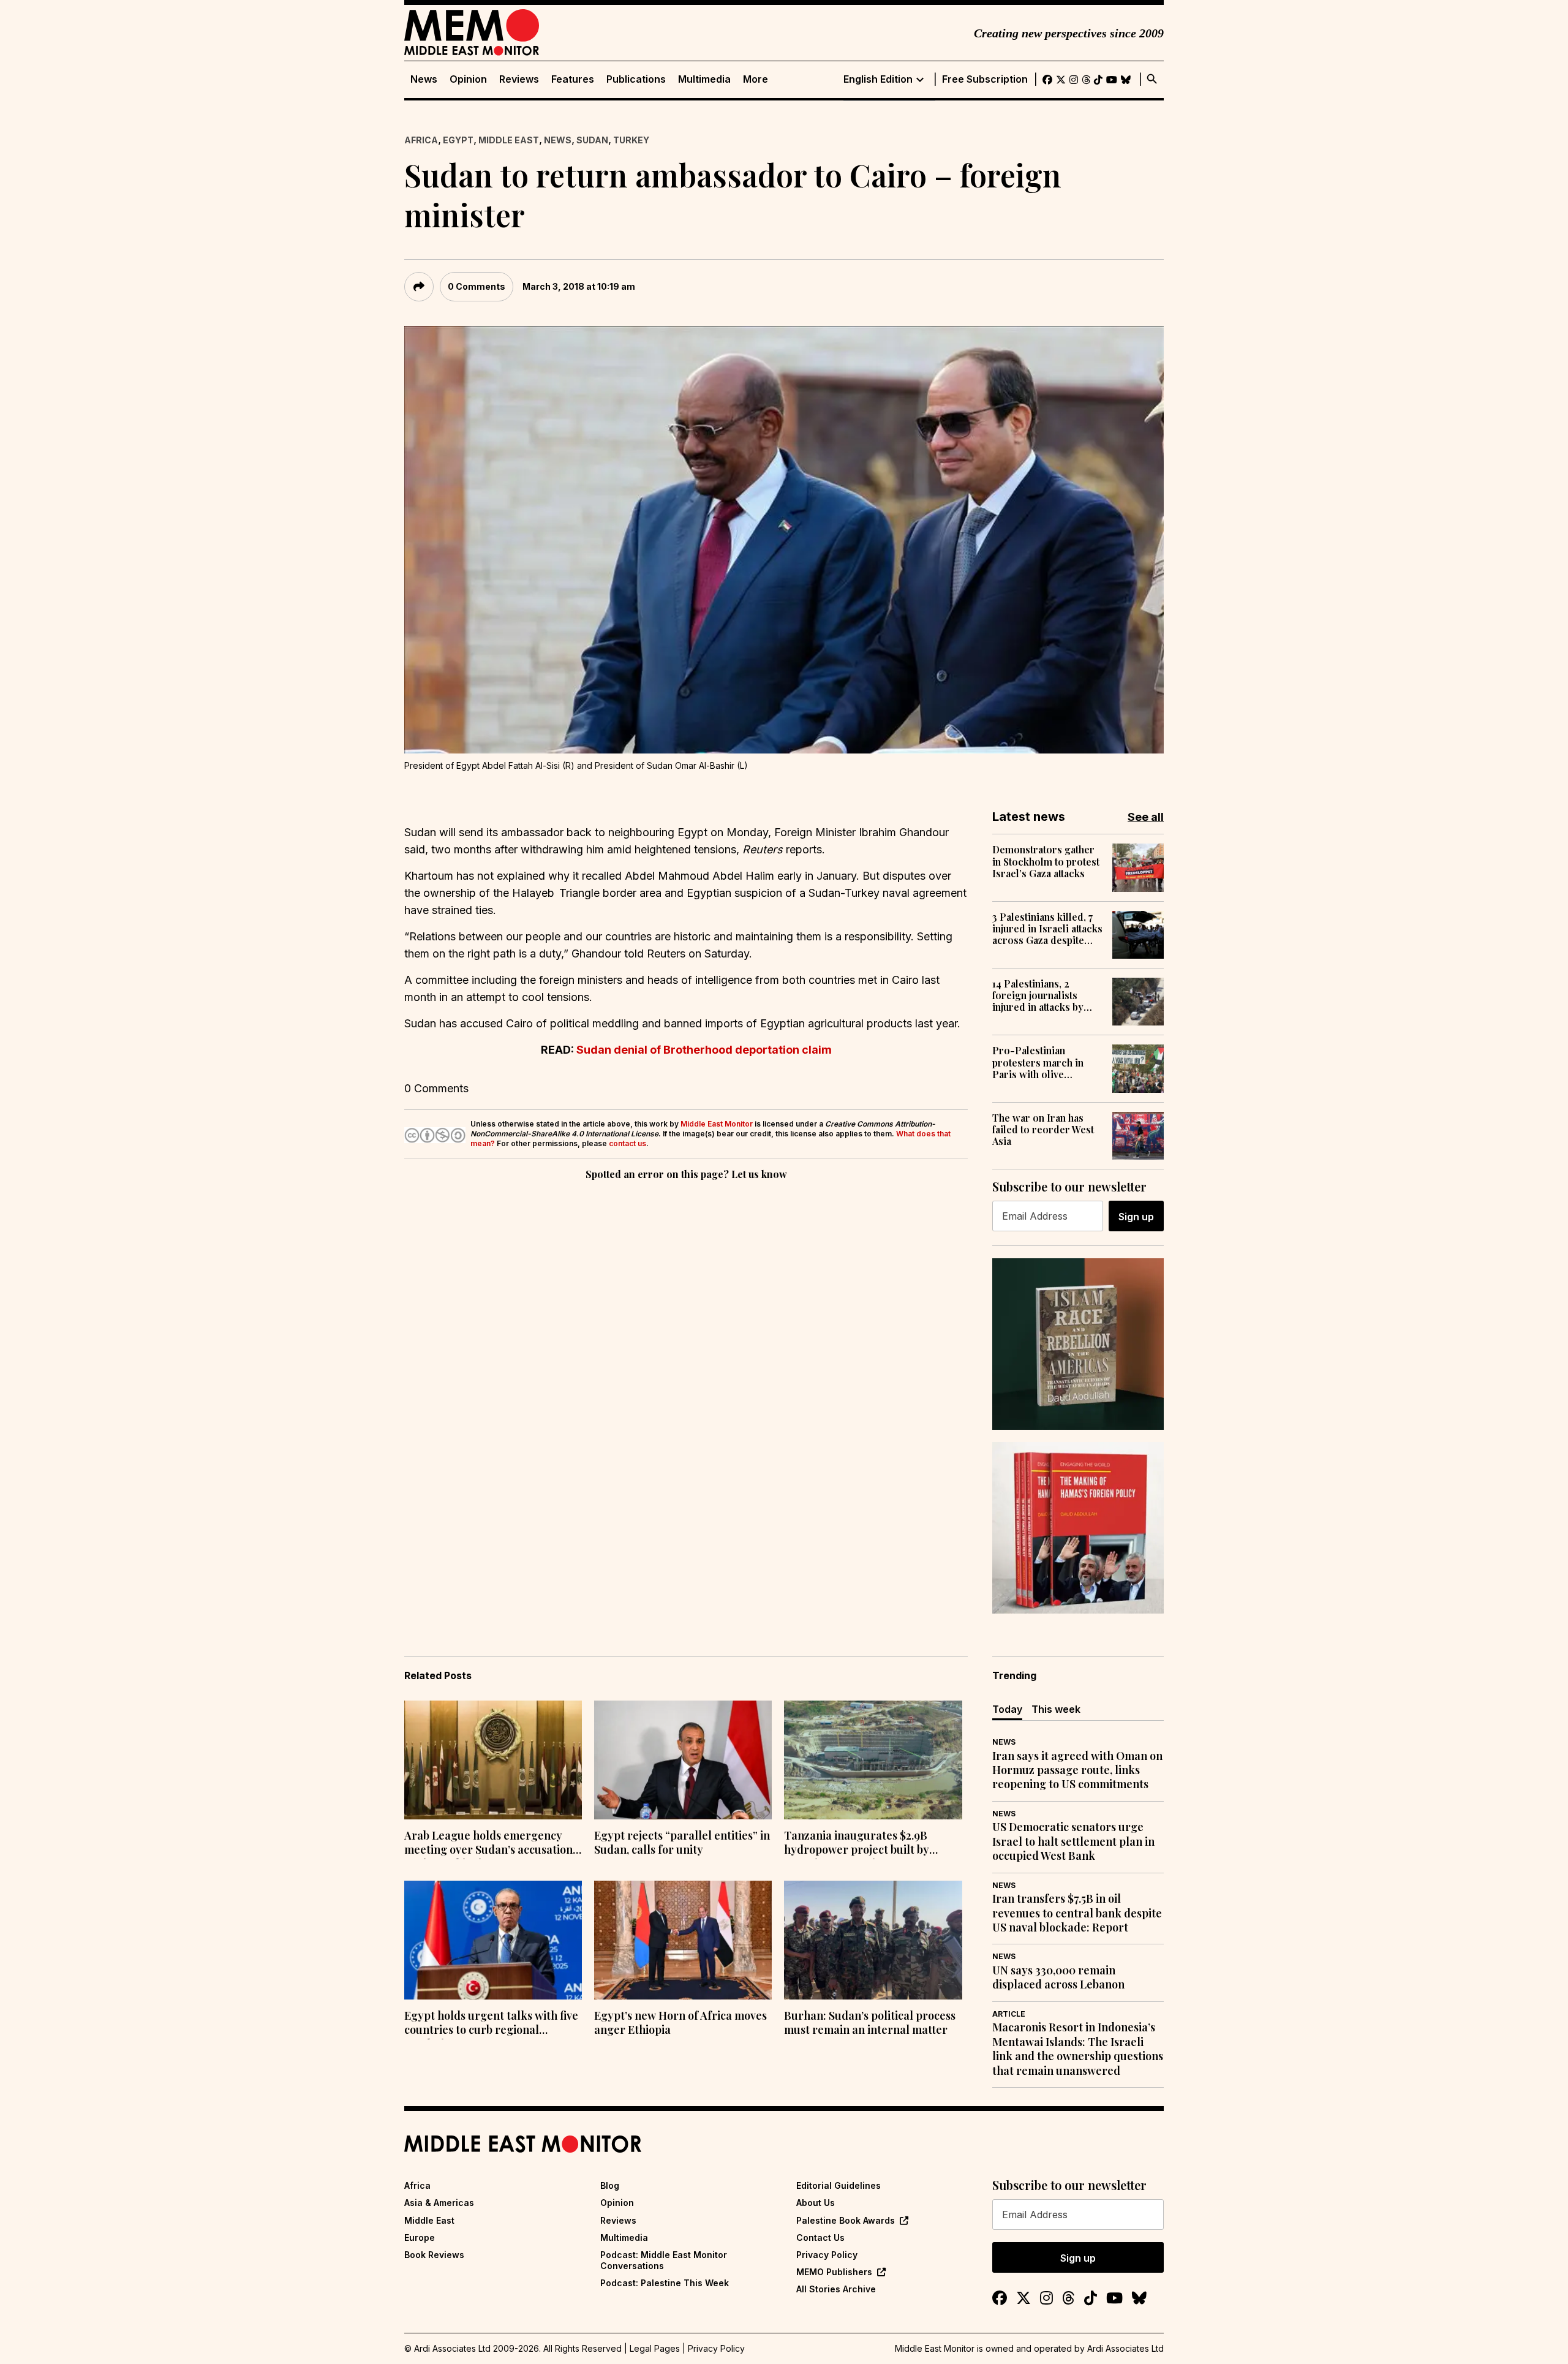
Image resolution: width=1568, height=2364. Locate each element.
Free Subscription (985, 79)
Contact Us (820, 2237)
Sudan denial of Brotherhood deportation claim (704, 1050)
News (424, 79)
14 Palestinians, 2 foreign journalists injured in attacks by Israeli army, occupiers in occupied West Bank (1046, 995)
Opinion (468, 79)
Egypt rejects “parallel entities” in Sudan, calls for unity (682, 1843)
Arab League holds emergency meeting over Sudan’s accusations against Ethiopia (491, 1844)
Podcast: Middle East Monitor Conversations (664, 2260)
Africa (421, 140)
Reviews (519, 79)
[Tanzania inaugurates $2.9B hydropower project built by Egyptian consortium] (873, 1760)
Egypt (458, 140)
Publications (636, 79)
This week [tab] (1056, 1709)
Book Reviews (434, 2255)
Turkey (631, 140)
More (756, 79)
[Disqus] (686, 1351)
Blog (610, 2185)
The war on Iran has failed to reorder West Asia (1043, 1130)
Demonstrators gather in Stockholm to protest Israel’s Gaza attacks (1046, 861)
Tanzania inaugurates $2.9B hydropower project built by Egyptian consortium (857, 1844)
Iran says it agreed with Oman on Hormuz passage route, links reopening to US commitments (1077, 1770)
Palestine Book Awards (846, 2220)
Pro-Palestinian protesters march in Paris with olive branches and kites (1038, 1062)
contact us (628, 1143)
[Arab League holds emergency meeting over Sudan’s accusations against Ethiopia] (493, 1760)
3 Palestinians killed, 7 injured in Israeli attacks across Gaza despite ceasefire (1047, 929)
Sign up (1136, 1217)
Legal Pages (655, 2348)
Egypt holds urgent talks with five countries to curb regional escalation (491, 2024)
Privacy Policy (827, 2255)
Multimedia (704, 79)
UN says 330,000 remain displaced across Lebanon (1058, 1977)
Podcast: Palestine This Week (665, 2283)
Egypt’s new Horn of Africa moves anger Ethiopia (680, 2023)
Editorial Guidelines (839, 2185)
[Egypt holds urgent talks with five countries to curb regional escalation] (493, 1940)
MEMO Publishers (834, 2272)
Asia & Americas (439, 2203)
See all (1146, 817)
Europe (420, 2237)
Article (1009, 2014)
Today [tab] (1007, 1709)
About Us (816, 2203)
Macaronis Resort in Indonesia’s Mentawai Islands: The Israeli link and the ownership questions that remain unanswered (1078, 2049)
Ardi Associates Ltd (1125, 2348)
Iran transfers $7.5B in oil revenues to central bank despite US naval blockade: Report (1077, 1913)
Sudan (592, 140)
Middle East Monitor (717, 1124)
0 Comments (477, 286)
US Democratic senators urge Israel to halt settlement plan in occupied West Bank (1073, 1841)
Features (573, 79)
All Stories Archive (836, 2289)
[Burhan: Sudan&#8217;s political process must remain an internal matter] (873, 1940)
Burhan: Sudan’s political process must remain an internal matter (870, 2023)
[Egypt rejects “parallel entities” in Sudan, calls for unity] (683, 1760)
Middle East (509, 140)
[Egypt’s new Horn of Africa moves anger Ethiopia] (683, 1940)
